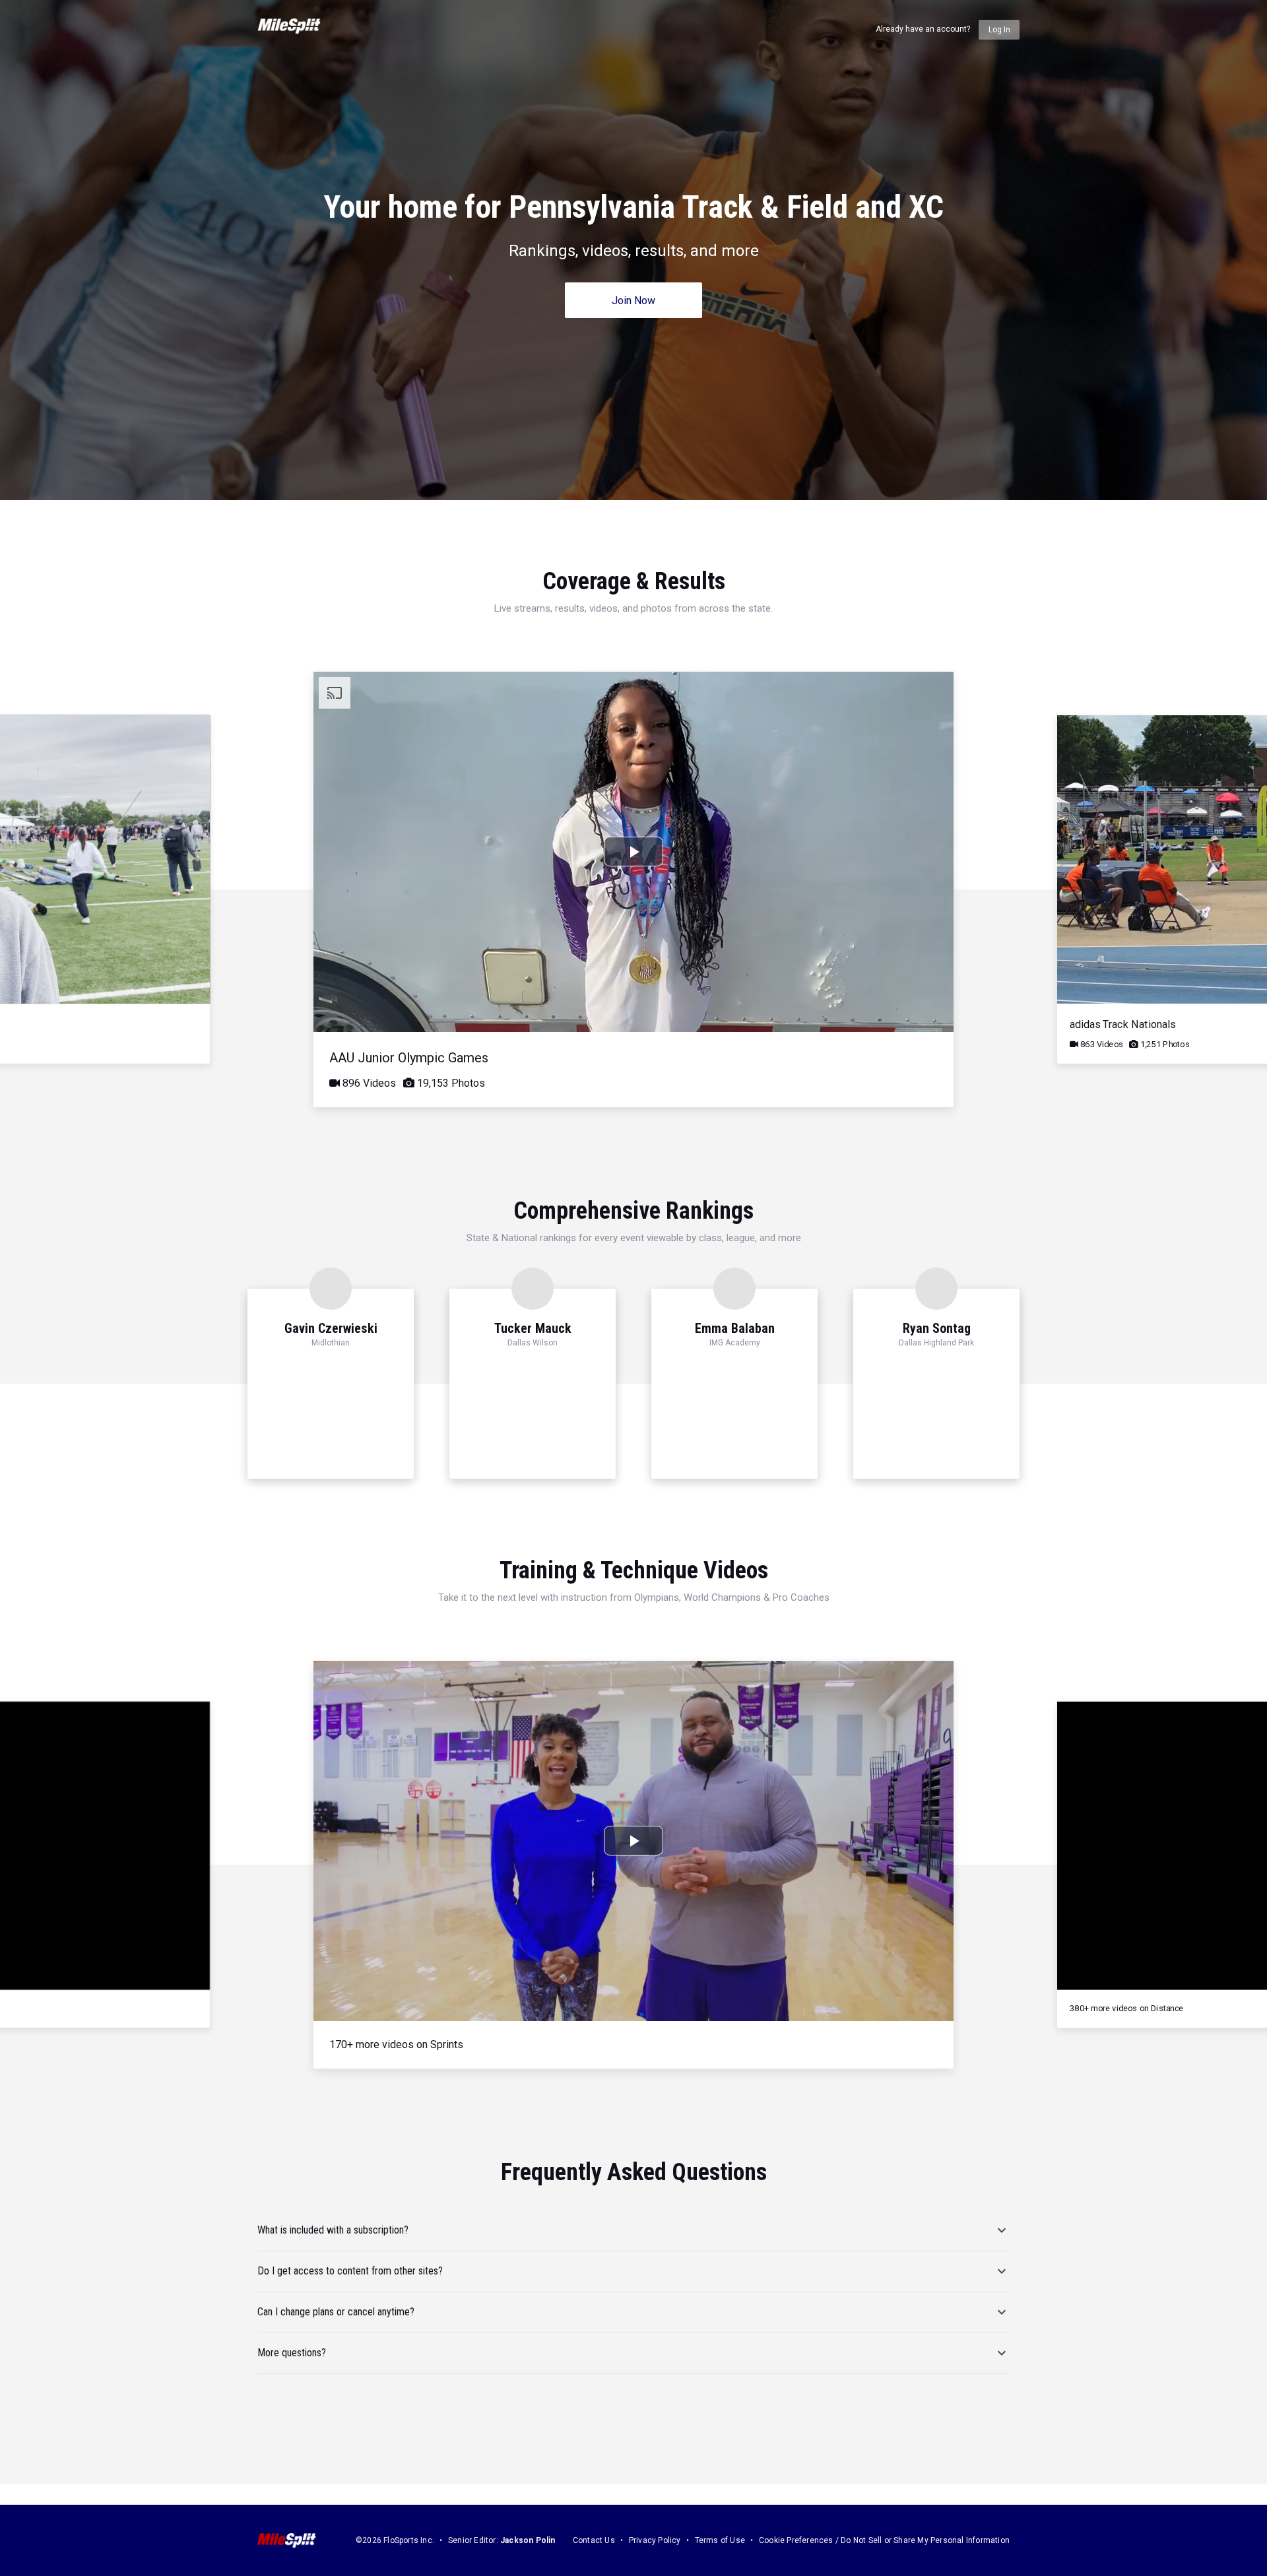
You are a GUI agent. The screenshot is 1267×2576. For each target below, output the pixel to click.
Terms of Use (720, 2540)
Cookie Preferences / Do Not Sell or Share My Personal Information (884, 2540)
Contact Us (594, 2540)
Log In (999, 30)
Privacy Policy (655, 2540)
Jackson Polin (528, 2540)
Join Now (633, 301)
